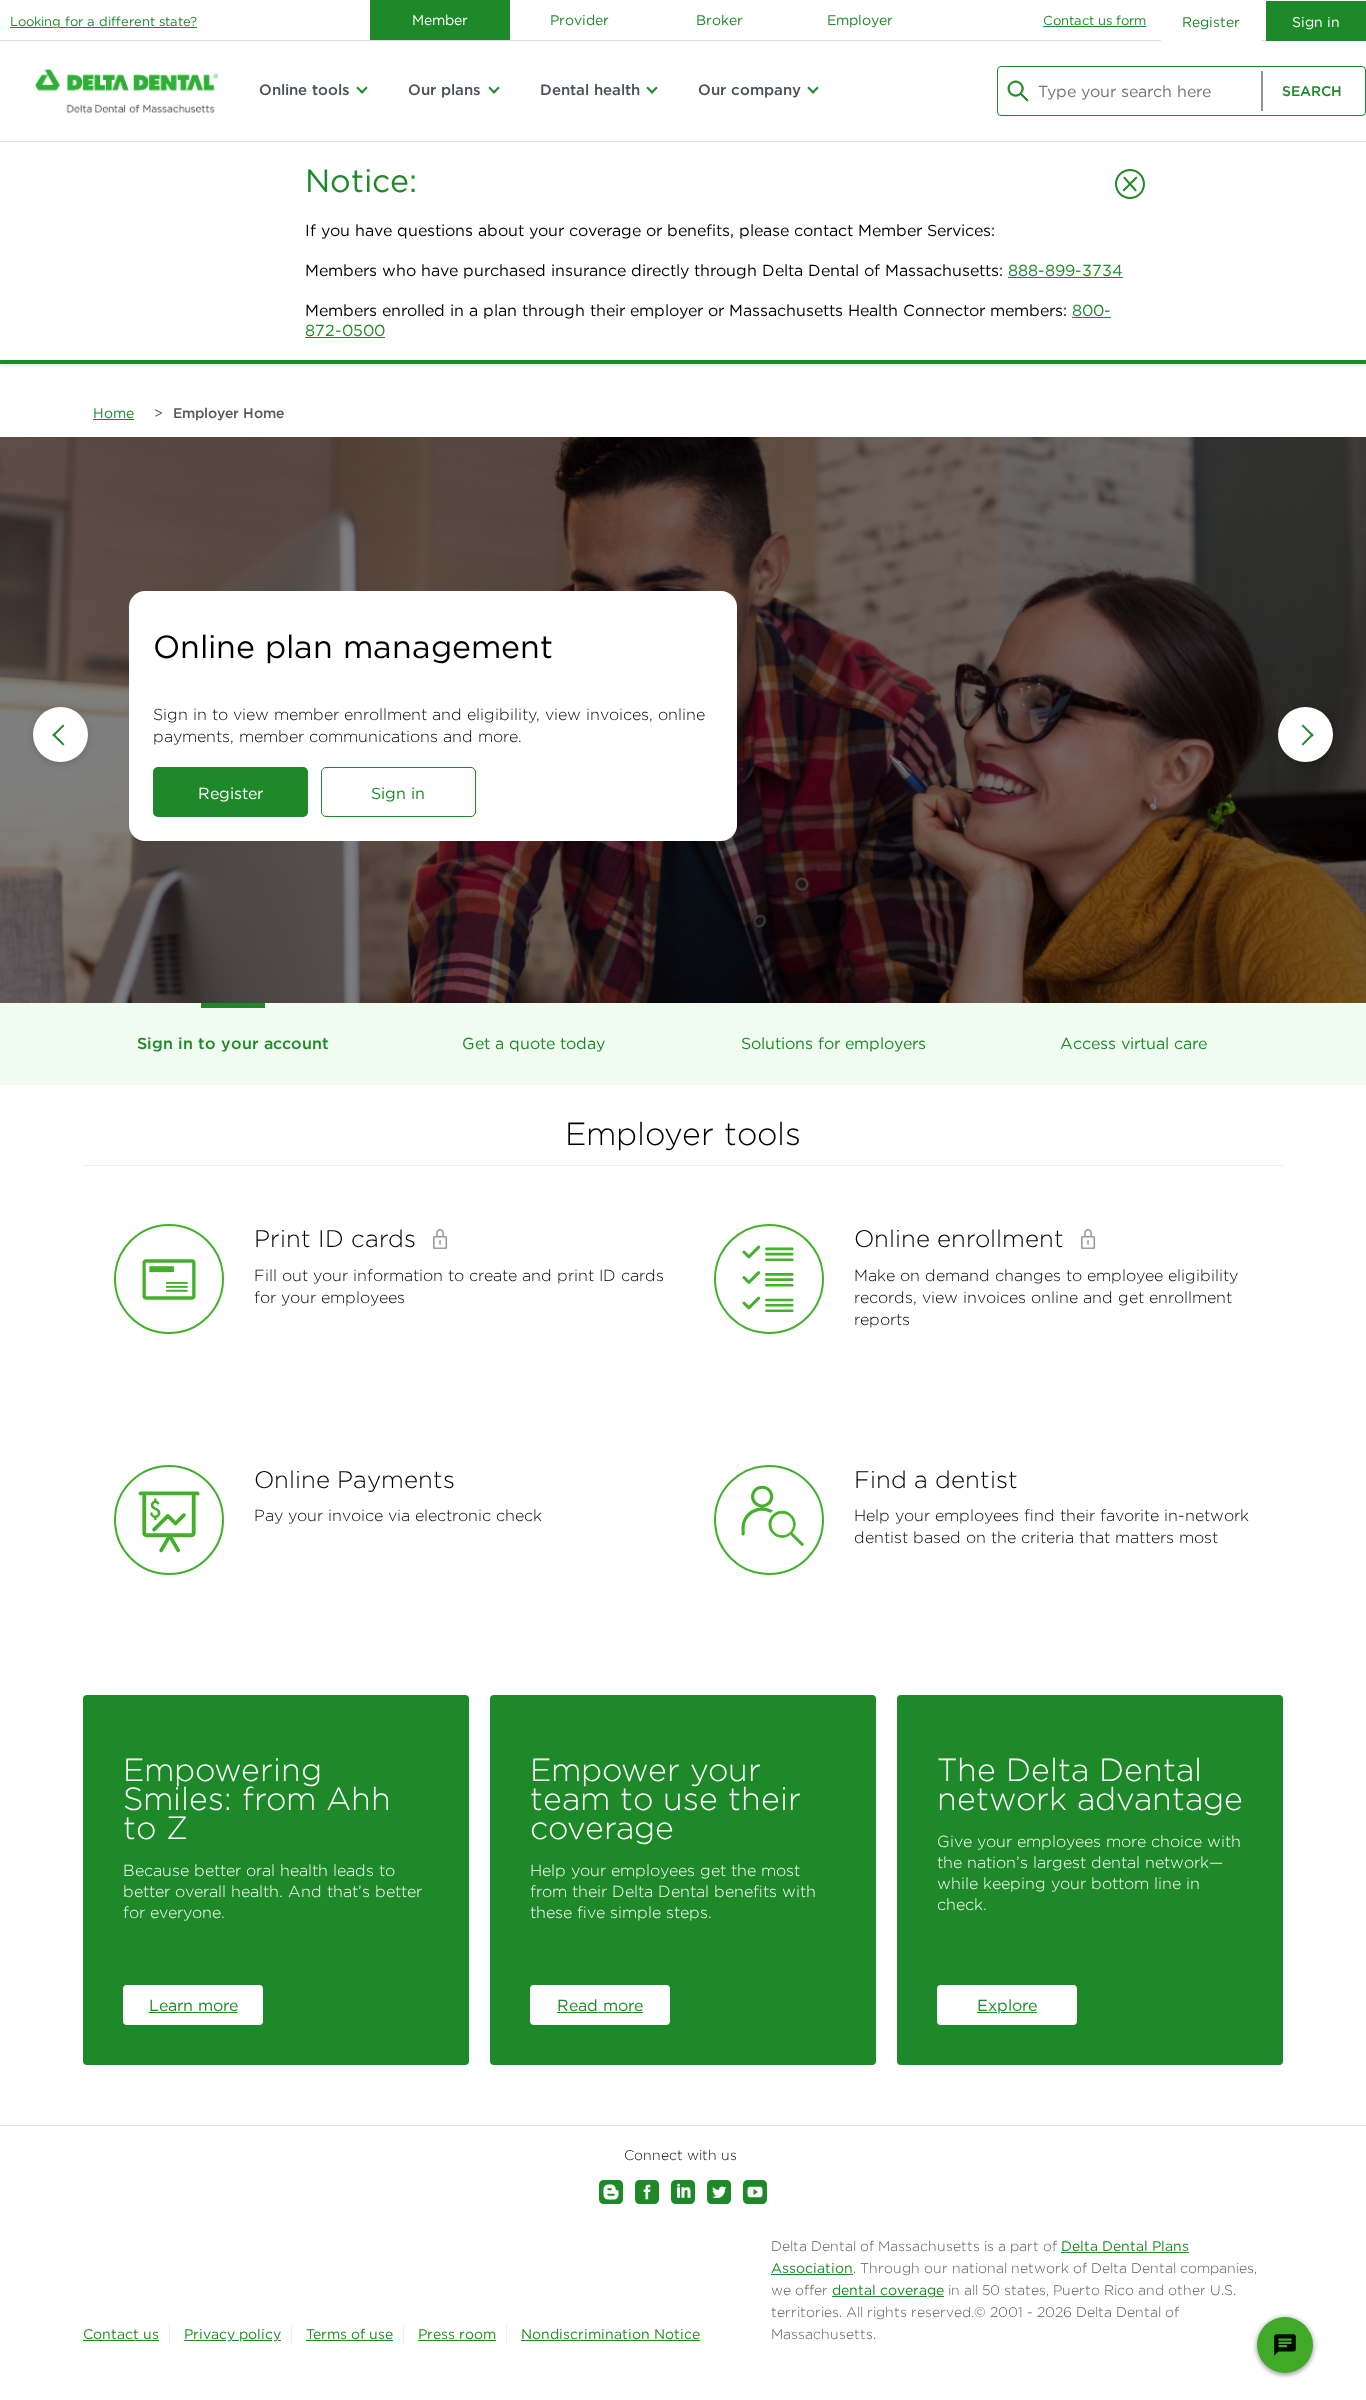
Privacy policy (232, 2334)
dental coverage (888, 2290)
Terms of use (349, 2334)
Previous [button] (60, 734)
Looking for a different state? (103, 21)
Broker (719, 20)
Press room (457, 2334)
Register (1211, 22)
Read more (600, 2005)
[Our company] (813, 90)
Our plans (444, 89)
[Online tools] (362, 90)
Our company (749, 89)
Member (440, 20)
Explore (1007, 2005)
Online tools (304, 89)
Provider (579, 20)
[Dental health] (652, 90)
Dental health (590, 89)
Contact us (121, 2334)
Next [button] (1305, 734)
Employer (860, 20)
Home (113, 413)
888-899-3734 (1065, 270)
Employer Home (228, 413)
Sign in (398, 793)
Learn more (193, 2005)
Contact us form (1094, 20)
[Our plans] (493, 90)
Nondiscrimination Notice (610, 2334)
